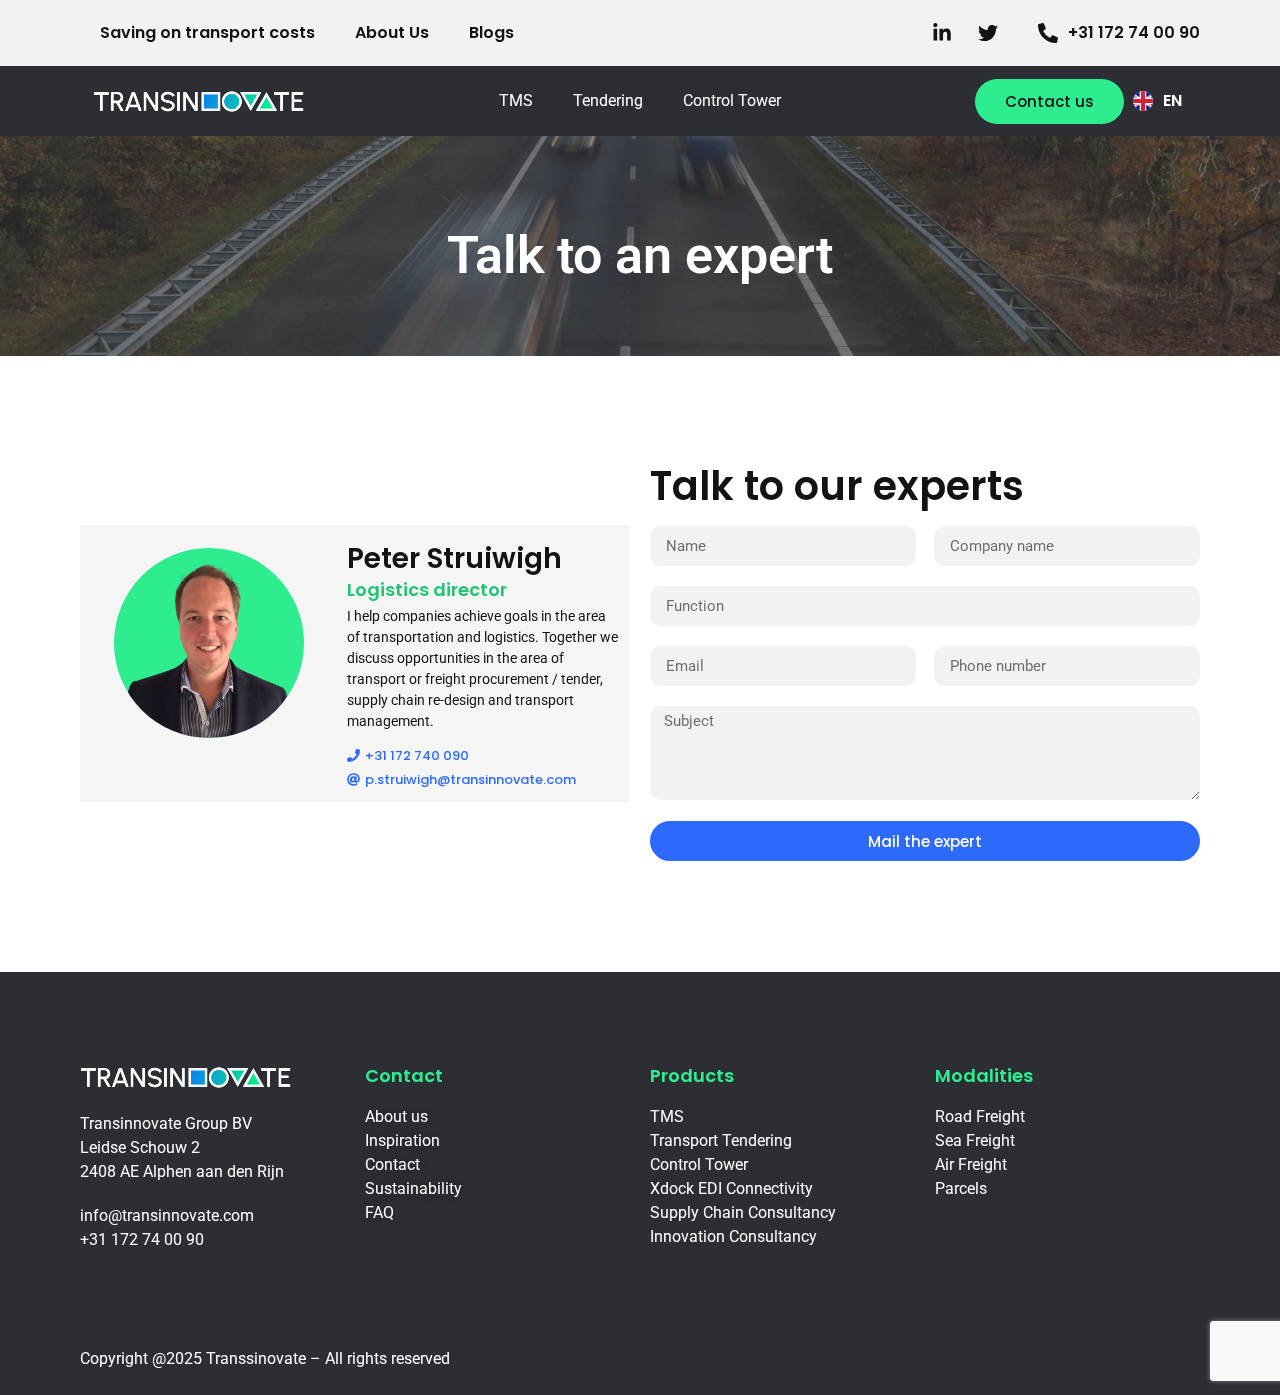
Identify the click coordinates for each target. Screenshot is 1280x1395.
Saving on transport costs (207, 32)
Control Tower (732, 100)
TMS (516, 100)
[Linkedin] (947, 33)
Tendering (608, 100)
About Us (392, 32)
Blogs (491, 32)
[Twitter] (993, 33)
